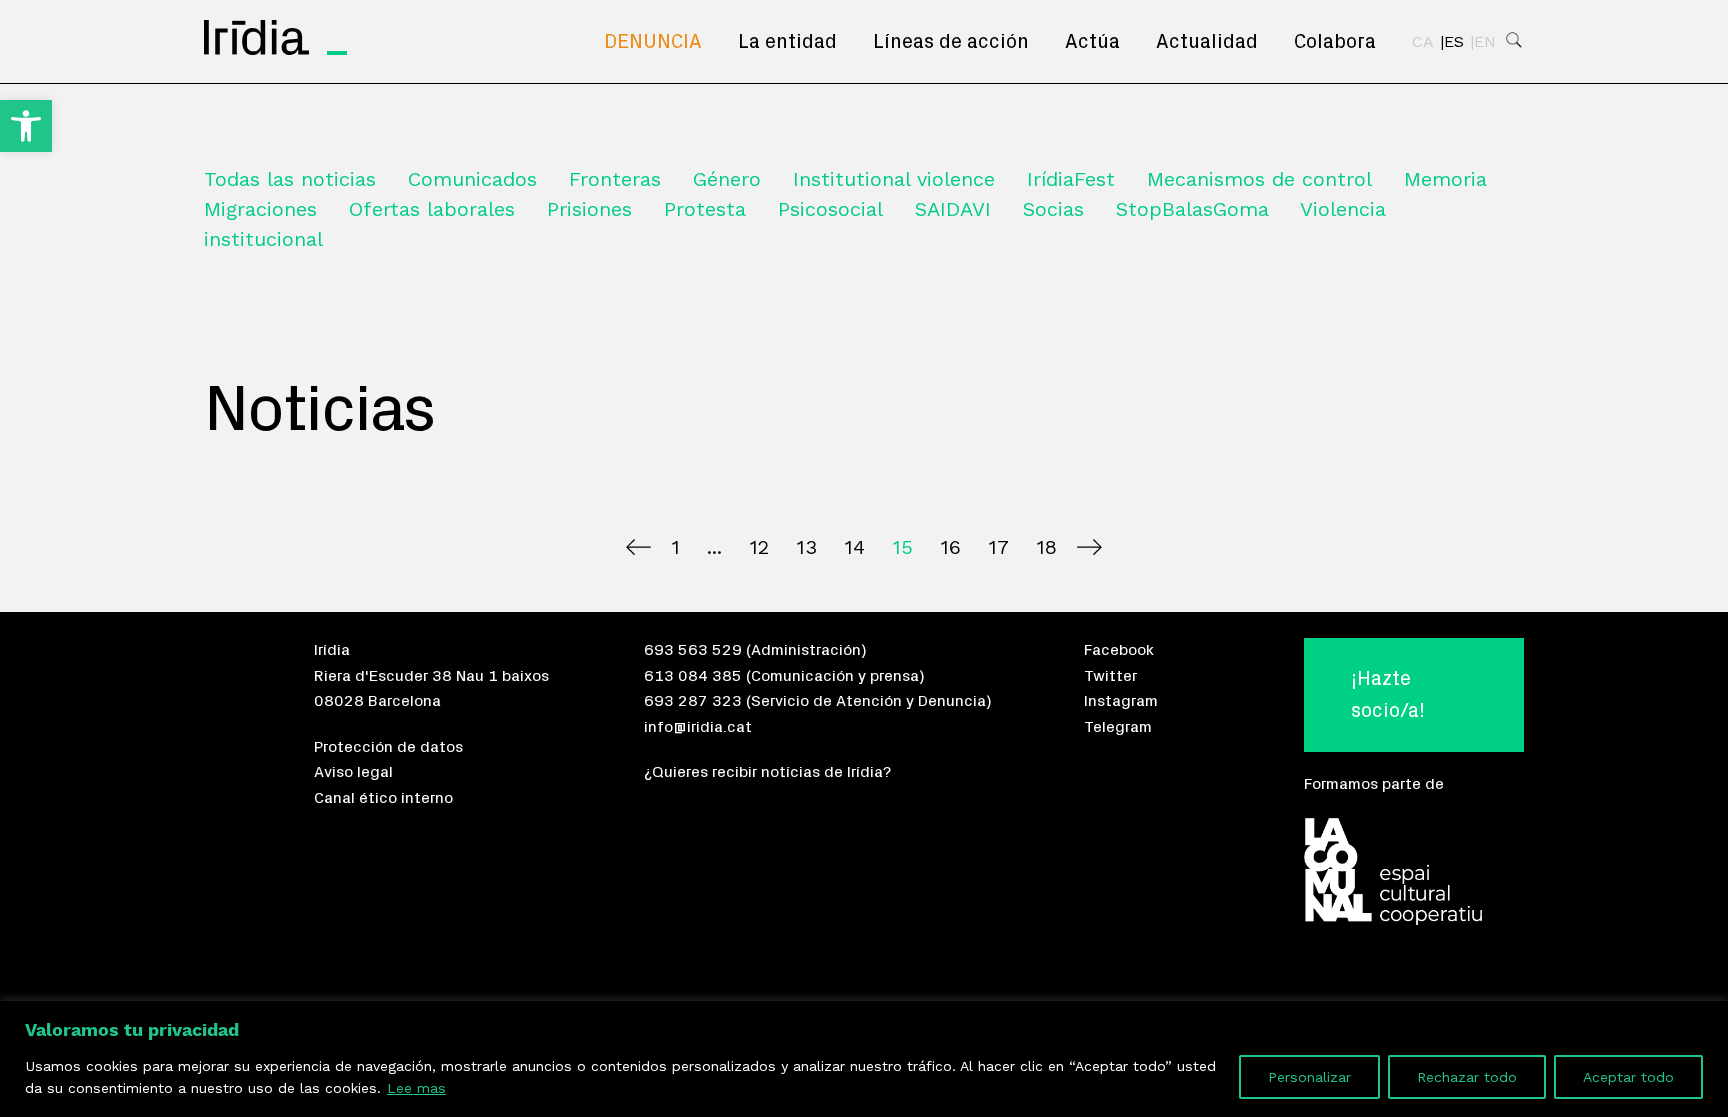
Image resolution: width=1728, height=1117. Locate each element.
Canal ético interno (383, 798)
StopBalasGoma (1192, 209)
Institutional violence (894, 179)
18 (1046, 547)
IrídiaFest (1071, 179)
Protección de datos (388, 747)
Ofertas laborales (432, 209)
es (1454, 42)
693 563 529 (693, 650)
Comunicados (472, 179)
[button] (26, 126)
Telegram (1118, 727)
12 (759, 547)
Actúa (1092, 42)
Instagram (1121, 701)
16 (950, 547)
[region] (864, 1059)
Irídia (332, 650)
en (1485, 42)
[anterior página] (638, 547)
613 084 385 (693, 676)
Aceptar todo (1628, 1077)
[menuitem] (653, 42)
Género (727, 179)
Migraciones (260, 209)
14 (854, 547)
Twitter (1110, 676)
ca (1423, 42)
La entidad (787, 42)
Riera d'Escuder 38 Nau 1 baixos (431, 676)
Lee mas (416, 1088)
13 (806, 547)
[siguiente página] (1089, 547)
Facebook (1119, 650)
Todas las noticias (290, 179)
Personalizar (1309, 1077)
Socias (1053, 209)
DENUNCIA (653, 42)
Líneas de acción (951, 42)
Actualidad (1207, 42)
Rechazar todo (1467, 1077)
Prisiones (589, 209)
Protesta (705, 209)
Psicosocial (830, 209)
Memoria (1445, 179)
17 (998, 547)
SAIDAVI (953, 209)
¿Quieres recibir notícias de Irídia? (767, 772)
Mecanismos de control (1259, 179)
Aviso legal (353, 772)
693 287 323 (693, 701)
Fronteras (615, 179)
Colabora (1335, 42)
